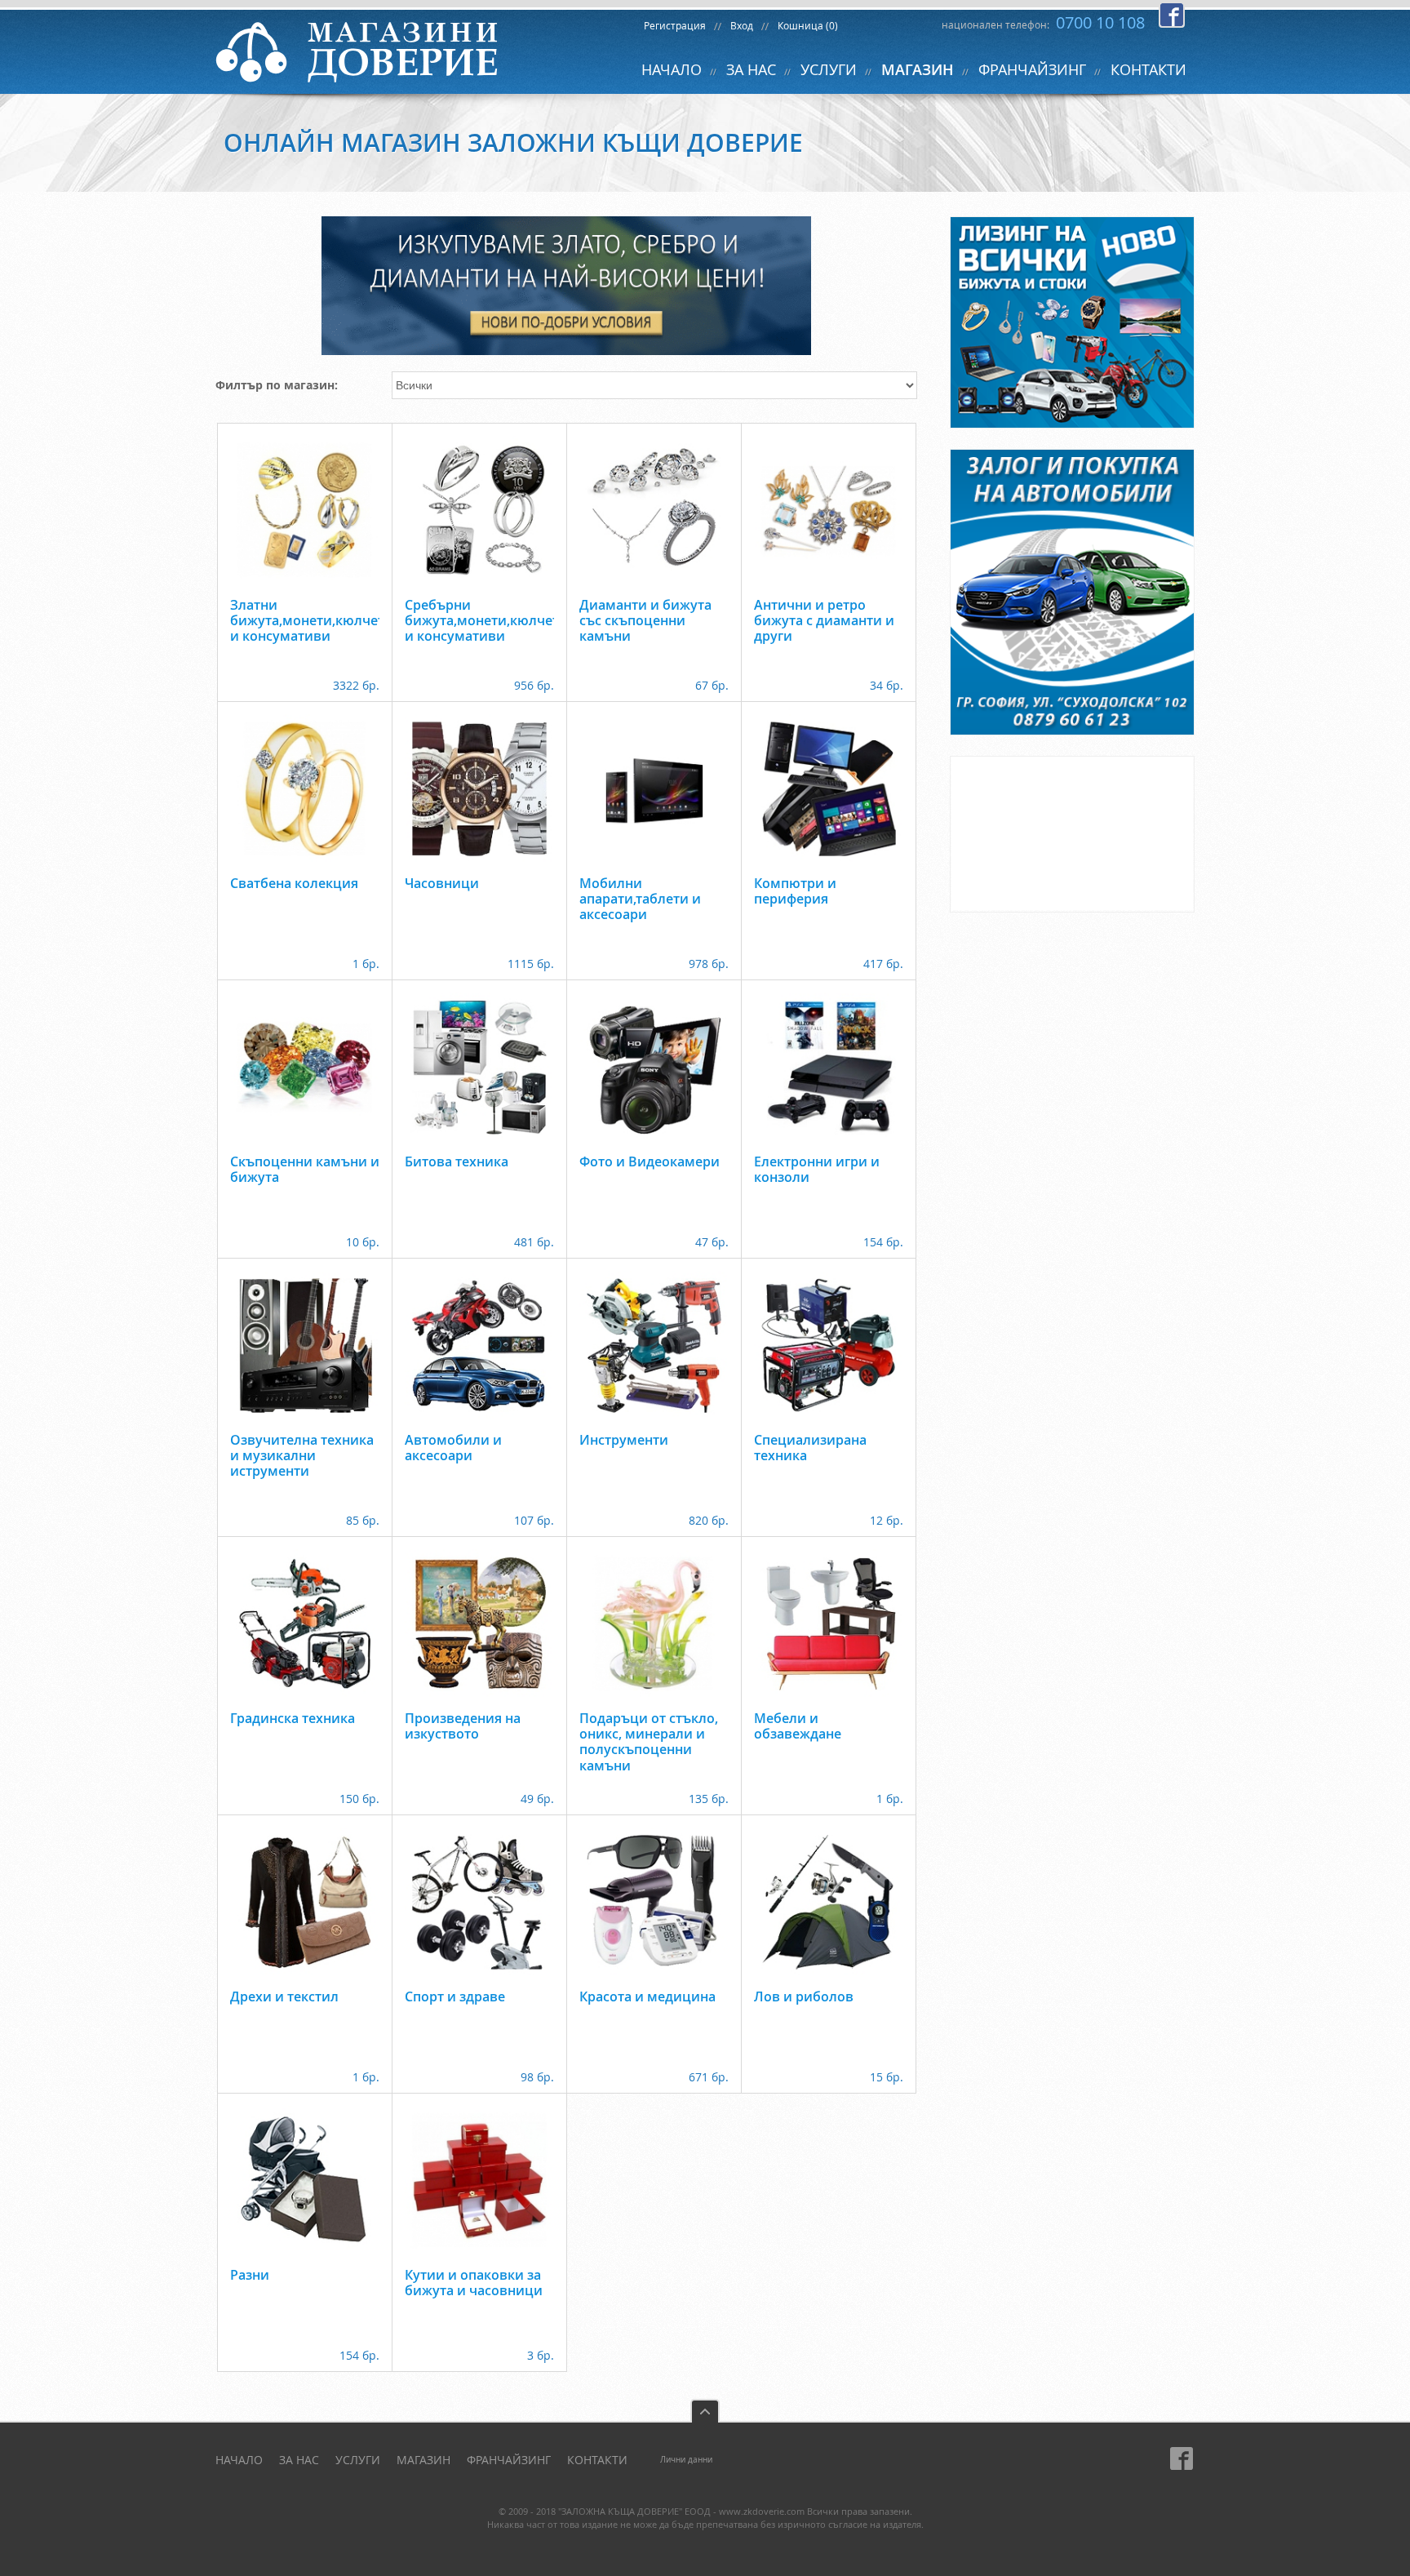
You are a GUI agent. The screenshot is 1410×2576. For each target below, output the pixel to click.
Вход (742, 25)
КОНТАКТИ (1148, 69)
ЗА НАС (751, 69)
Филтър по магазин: (277, 385)
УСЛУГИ (829, 69)
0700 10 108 (1100, 22)
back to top (705, 2411)
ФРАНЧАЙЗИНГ (1032, 69)
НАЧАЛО (672, 69)
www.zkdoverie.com (762, 2511)
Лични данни (686, 2460)
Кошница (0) (808, 25)
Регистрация (675, 25)
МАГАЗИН (918, 69)
